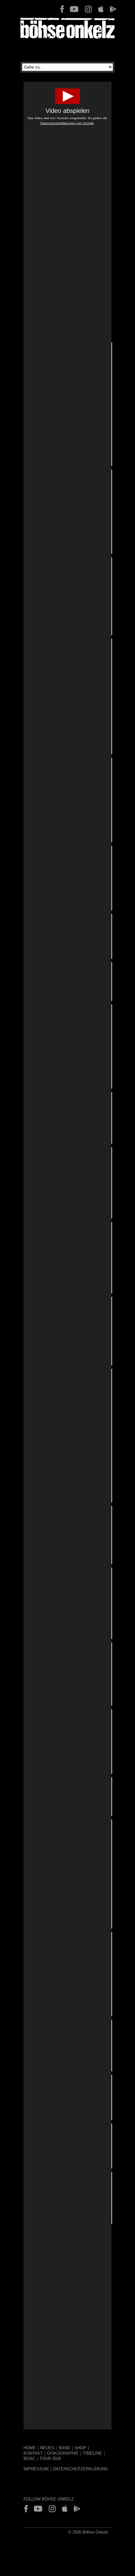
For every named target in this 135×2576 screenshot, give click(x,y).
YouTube (74, 9)
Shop (80, 2448)
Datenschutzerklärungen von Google (67, 123)
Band (64, 2448)
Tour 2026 (50, 2459)
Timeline (92, 2453)
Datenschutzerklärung (81, 2469)
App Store (101, 9)
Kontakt (33, 2453)
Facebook (62, 9)
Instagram (88, 9)
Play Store (113, 9)
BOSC (29, 2459)
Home (30, 2448)
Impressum (36, 2469)
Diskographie (63, 2453)
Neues (47, 2448)
